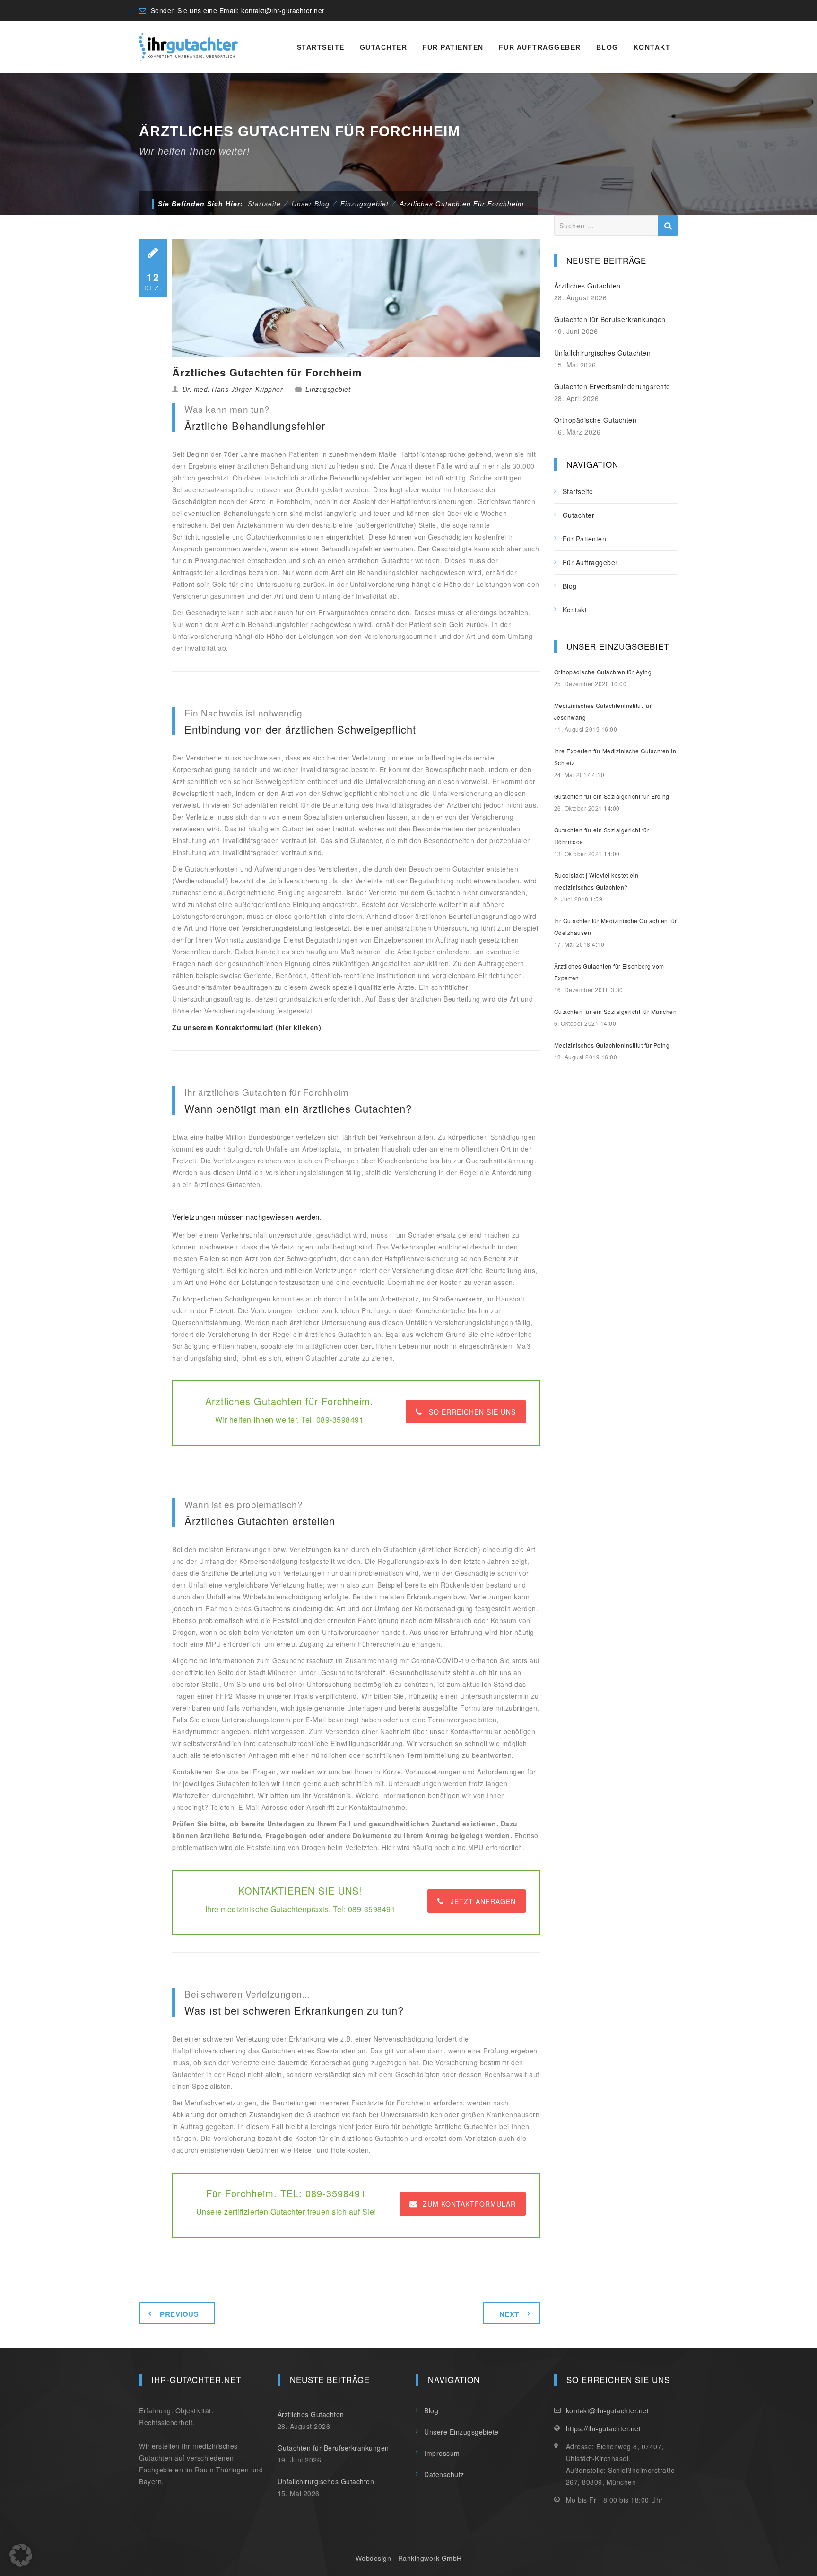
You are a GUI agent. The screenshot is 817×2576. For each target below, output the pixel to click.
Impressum (442, 2453)
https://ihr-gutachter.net (604, 2428)
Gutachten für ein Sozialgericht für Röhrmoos (602, 836)
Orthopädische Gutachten (595, 420)
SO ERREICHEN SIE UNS (472, 1412)
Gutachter (384, 47)
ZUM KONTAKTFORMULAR (469, 2204)
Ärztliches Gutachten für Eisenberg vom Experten (609, 972)
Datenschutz (444, 2474)
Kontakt (652, 47)
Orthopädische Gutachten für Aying (603, 672)
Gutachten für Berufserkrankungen (610, 319)
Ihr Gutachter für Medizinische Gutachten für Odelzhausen (616, 926)
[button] (21, 2555)
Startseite (321, 47)
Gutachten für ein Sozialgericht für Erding (612, 796)
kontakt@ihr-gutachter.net (283, 10)
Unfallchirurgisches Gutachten (603, 353)
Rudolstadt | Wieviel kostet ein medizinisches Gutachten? (596, 881)
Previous (179, 2314)
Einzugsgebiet (328, 389)
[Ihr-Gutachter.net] (188, 47)
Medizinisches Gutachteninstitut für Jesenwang (603, 711)
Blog (607, 47)
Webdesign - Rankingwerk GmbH (409, 2558)
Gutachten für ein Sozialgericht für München (616, 1011)
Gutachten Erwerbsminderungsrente (612, 386)
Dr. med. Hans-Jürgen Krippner (233, 389)
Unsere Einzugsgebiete (461, 2432)
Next (509, 2314)
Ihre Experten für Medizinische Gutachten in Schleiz (615, 757)
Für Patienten (453, 47)
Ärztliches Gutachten (587, 286)
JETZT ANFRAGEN (483, 1901)
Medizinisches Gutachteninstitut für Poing (612, 1045)
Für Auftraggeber (540, 47)
